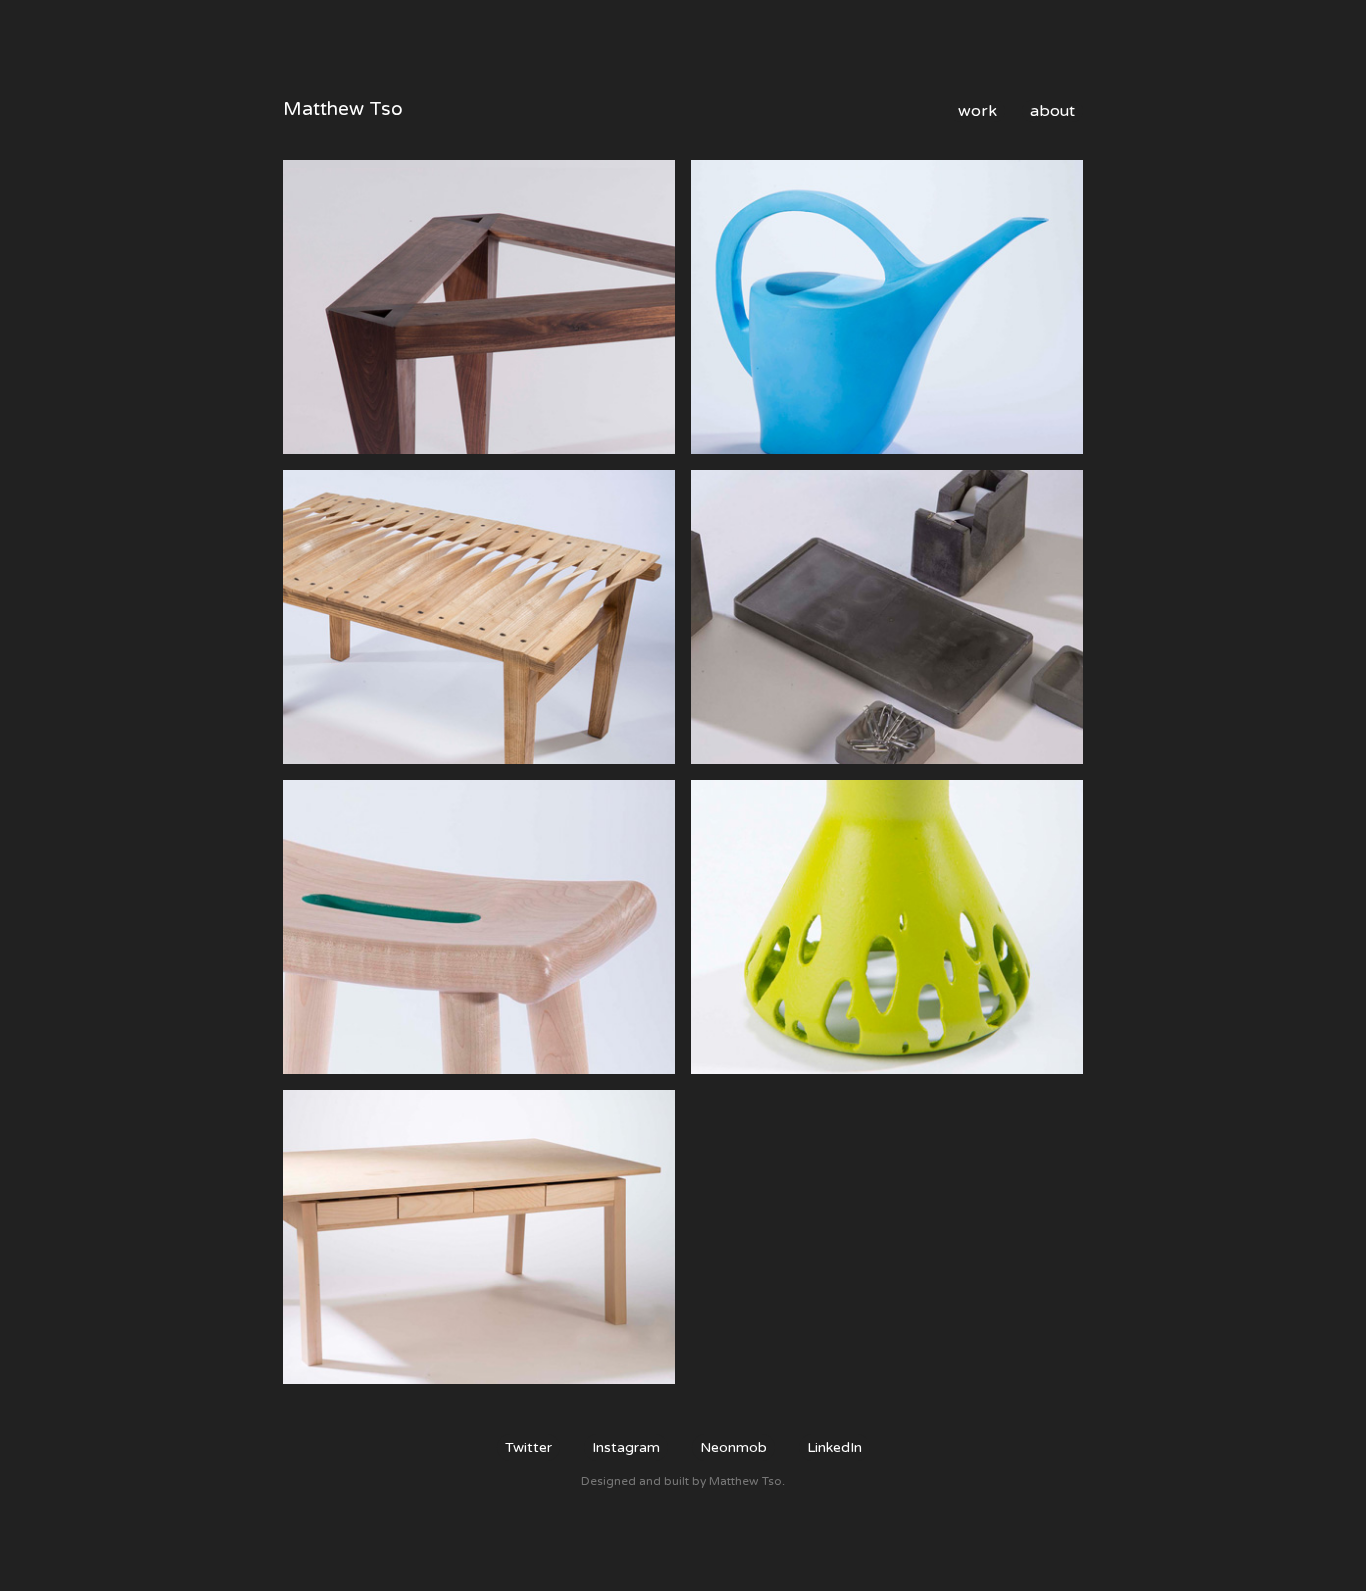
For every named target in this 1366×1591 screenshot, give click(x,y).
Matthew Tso (343, 109)
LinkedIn (834, 1447)
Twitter (528, 1447)
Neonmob (733, 1447)
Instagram (626, 1447)
